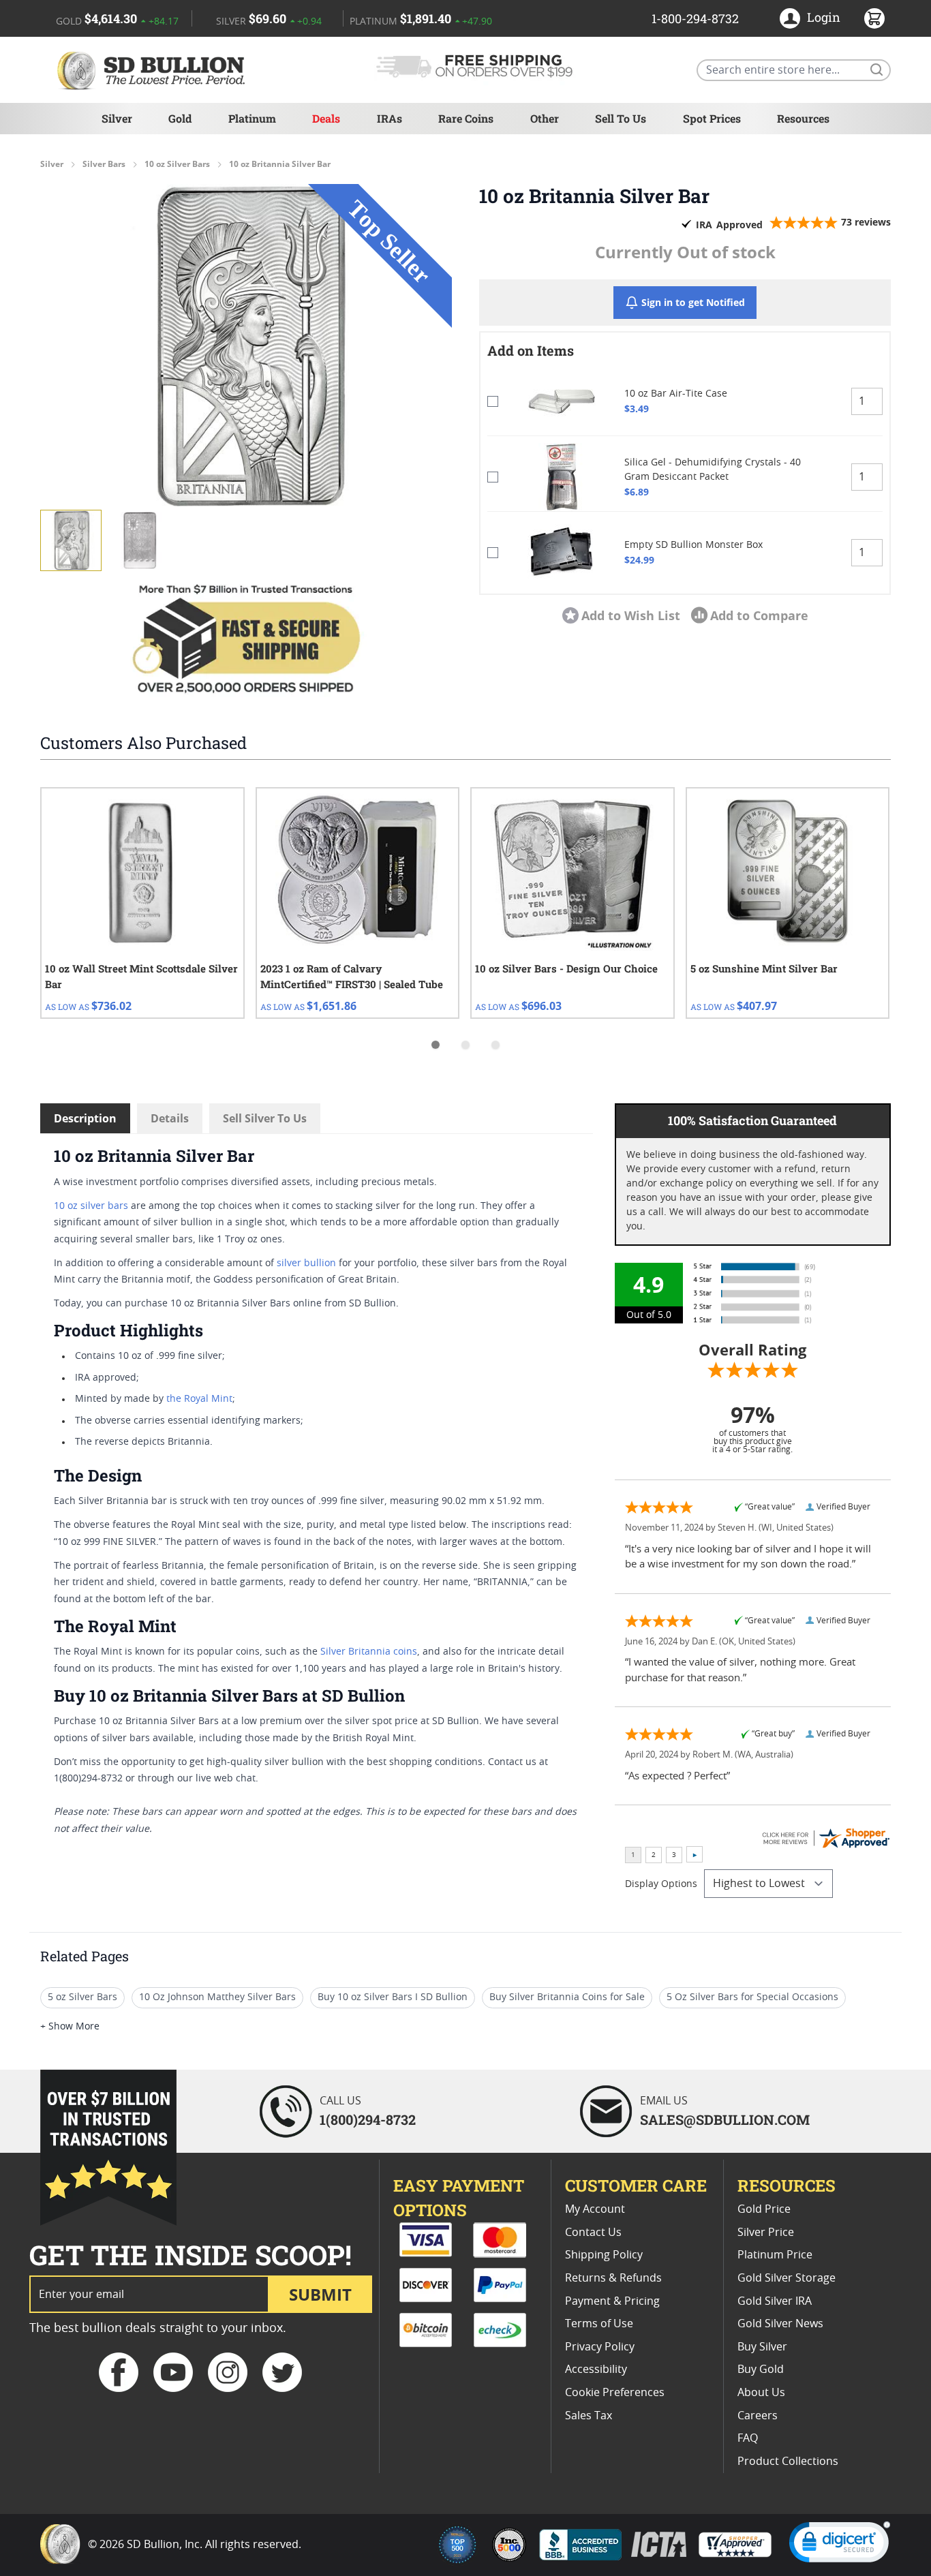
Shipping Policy (604, 2255)
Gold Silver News (780, 2324)
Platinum (252, 118)
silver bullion (306, 1263)
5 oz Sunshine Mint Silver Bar (764, 968)
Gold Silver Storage (787, 2278)
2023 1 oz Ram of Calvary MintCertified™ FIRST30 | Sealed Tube (352, 976)
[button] (246, 346)
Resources (803, 118)
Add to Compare (759, 615)
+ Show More (70, 2027)
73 (866, 222)
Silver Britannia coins (369, 1652)
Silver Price (766, 2233)
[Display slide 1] (436, 1045)
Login (824, 17)
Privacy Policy (600, 2347)
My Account (595, 2209)
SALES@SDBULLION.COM (725, 2119)
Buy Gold (761, 2370)
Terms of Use (599, 2324)
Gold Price (764, 2209)
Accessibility (596, 2370)
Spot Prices (712, 118)
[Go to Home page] (153, 70)
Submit (320, 2294)
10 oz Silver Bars (177, 164)
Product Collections (788, 2462)
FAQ (748, 2438)
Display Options (661, 1884)
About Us (761, 2393)
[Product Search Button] (876, 69)
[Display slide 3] (495, 1045)
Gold (180, 118)
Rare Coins (466, 118)
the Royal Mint (199, 1399)
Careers (758, 2416)
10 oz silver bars (91, 1206)
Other (545, 118)
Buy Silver (762, 2347)
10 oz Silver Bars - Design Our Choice (566, 968)
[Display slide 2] (465, 1045)
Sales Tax (589, 2416)
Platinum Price (775, 2255)
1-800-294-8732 (695, 18)
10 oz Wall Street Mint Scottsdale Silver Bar (141, 976)
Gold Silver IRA (775, 2301)
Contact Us (593, 2233)
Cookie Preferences (615, 2393)
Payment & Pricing (612, 2301)
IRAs (390, 118)
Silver (117, 118)
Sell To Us (621, 118)
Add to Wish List (631, 615)
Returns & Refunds (613, 2278)
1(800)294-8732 (368, 2119)
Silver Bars (104, 164)
